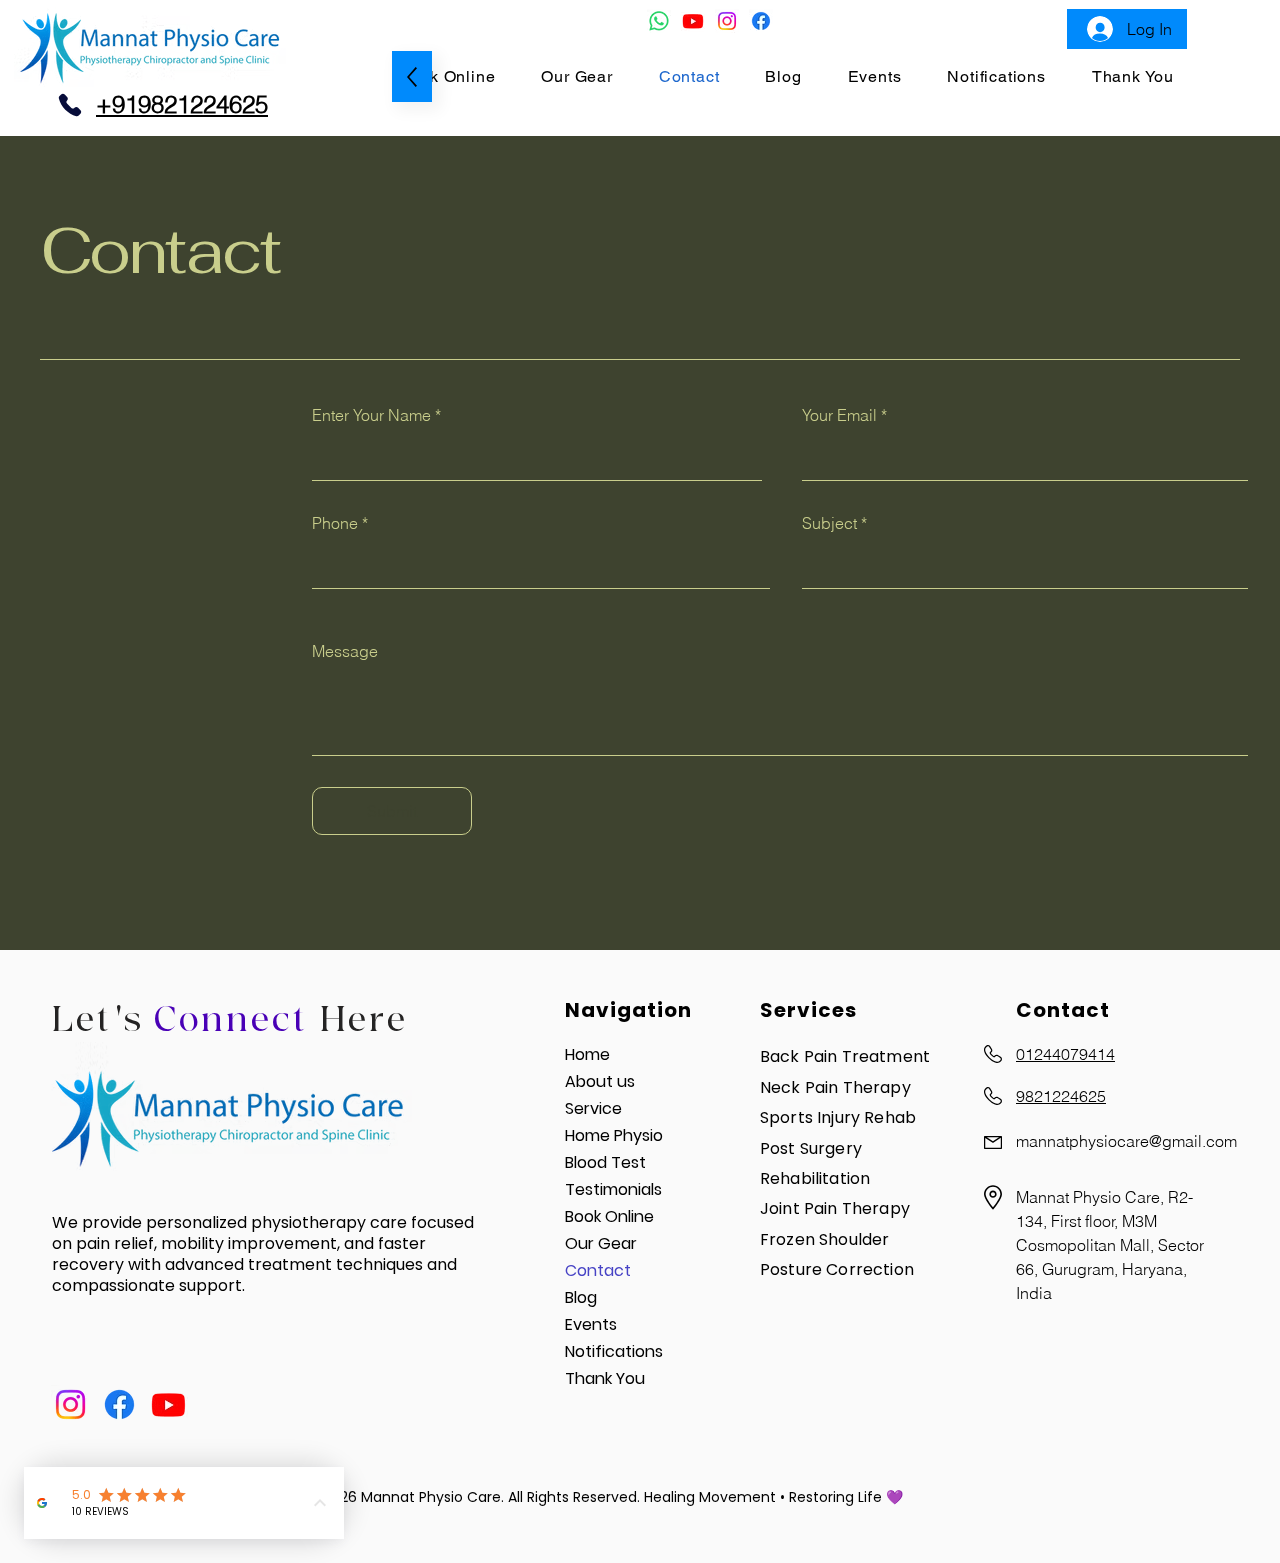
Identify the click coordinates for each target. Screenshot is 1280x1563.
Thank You (605, 1378)
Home (587, 1054)
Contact (598, 1270)
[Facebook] (761, 21)
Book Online (609, 1216)
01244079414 (1065, 1054)
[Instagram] (727, 21)
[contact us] (70, 105)
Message (345, 651)
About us (600, 1081)
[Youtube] (693, 21)
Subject (829, 523)
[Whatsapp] (659, 21)
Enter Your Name (371, 415)
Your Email (839, 415)
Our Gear (601, 1243)
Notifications (614, 1351)
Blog (581, 1297)
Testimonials (613, 1189)
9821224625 (1061, 1096)
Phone (335, 523)
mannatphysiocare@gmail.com (1126, 1141)
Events (591, 1324)
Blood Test (605, 1162)
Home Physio (614, 1135)
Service (593, 1108)
